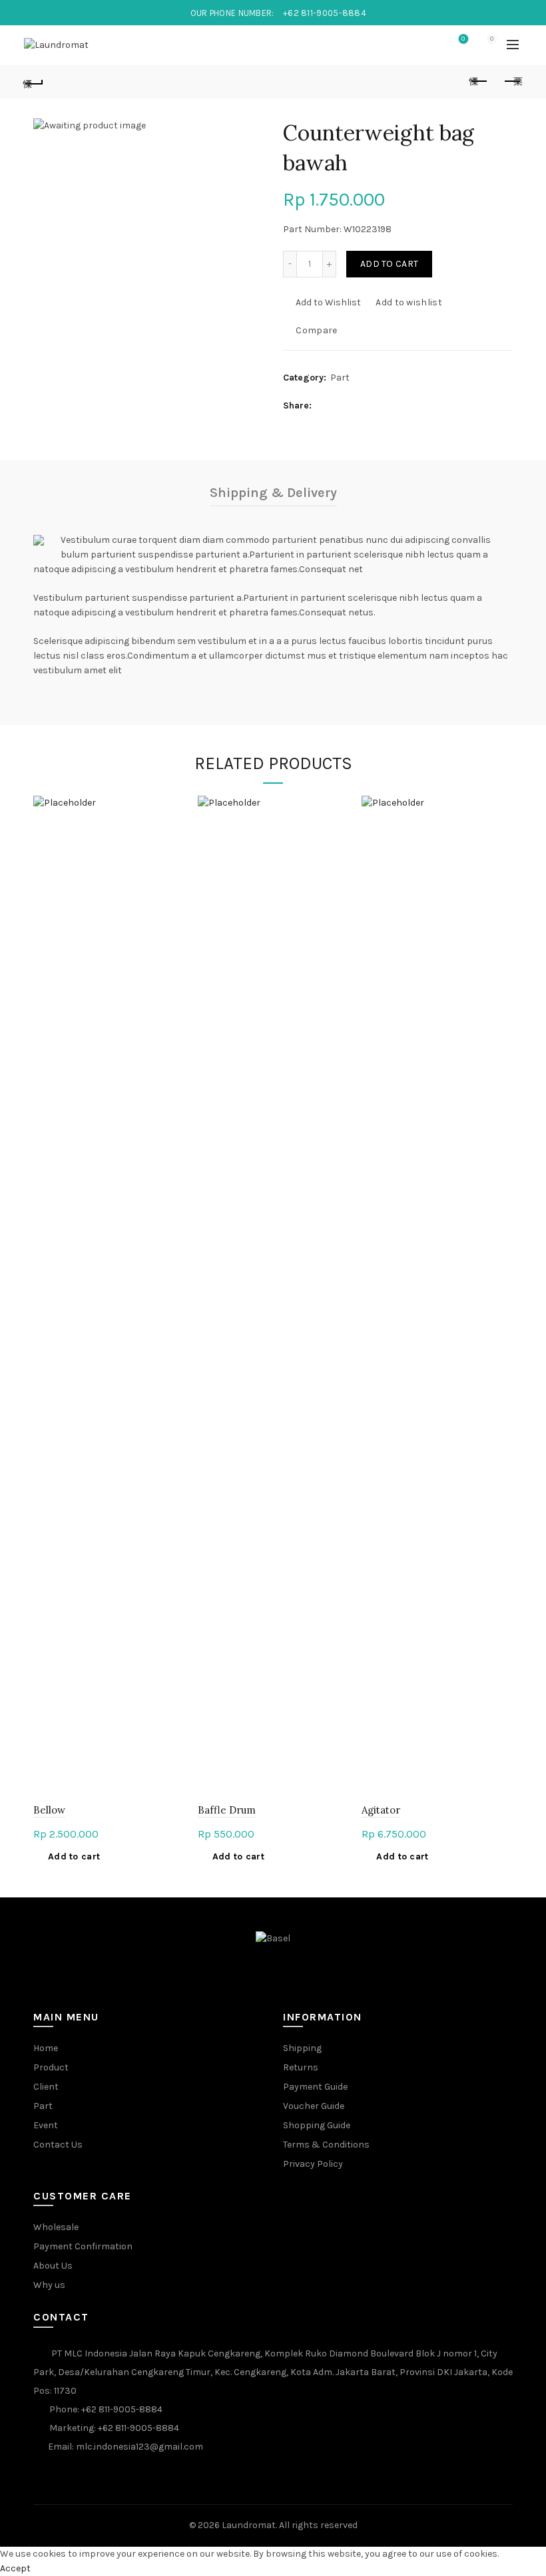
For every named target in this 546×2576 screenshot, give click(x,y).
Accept (15, 2568)
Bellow (49, 1810)
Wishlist (463, 39)
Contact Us (58, 2145)
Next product (513, 82)
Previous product (479, 82)
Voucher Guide (314, 2106)
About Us (53, 2266)
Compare (316, 330)
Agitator (381, 1810)
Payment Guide (315, 2087)
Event (46, 2125)
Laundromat (249, 2525)
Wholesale (56, 2227)
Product (51, 2067)
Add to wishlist (409, 302)
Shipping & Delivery (273, 493)
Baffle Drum (227, 1810)
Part (340, 378)
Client (46, 2087)
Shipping (302, 2048)
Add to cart (389, 264)
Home (46, 2048)
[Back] (34, 82)
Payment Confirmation (83, 2246)
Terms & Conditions (326, 2145)
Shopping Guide (317, 2125)
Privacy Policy (313, 2164)
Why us (49, 2285)
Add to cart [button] (74, 1856)
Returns (301, 2067)
